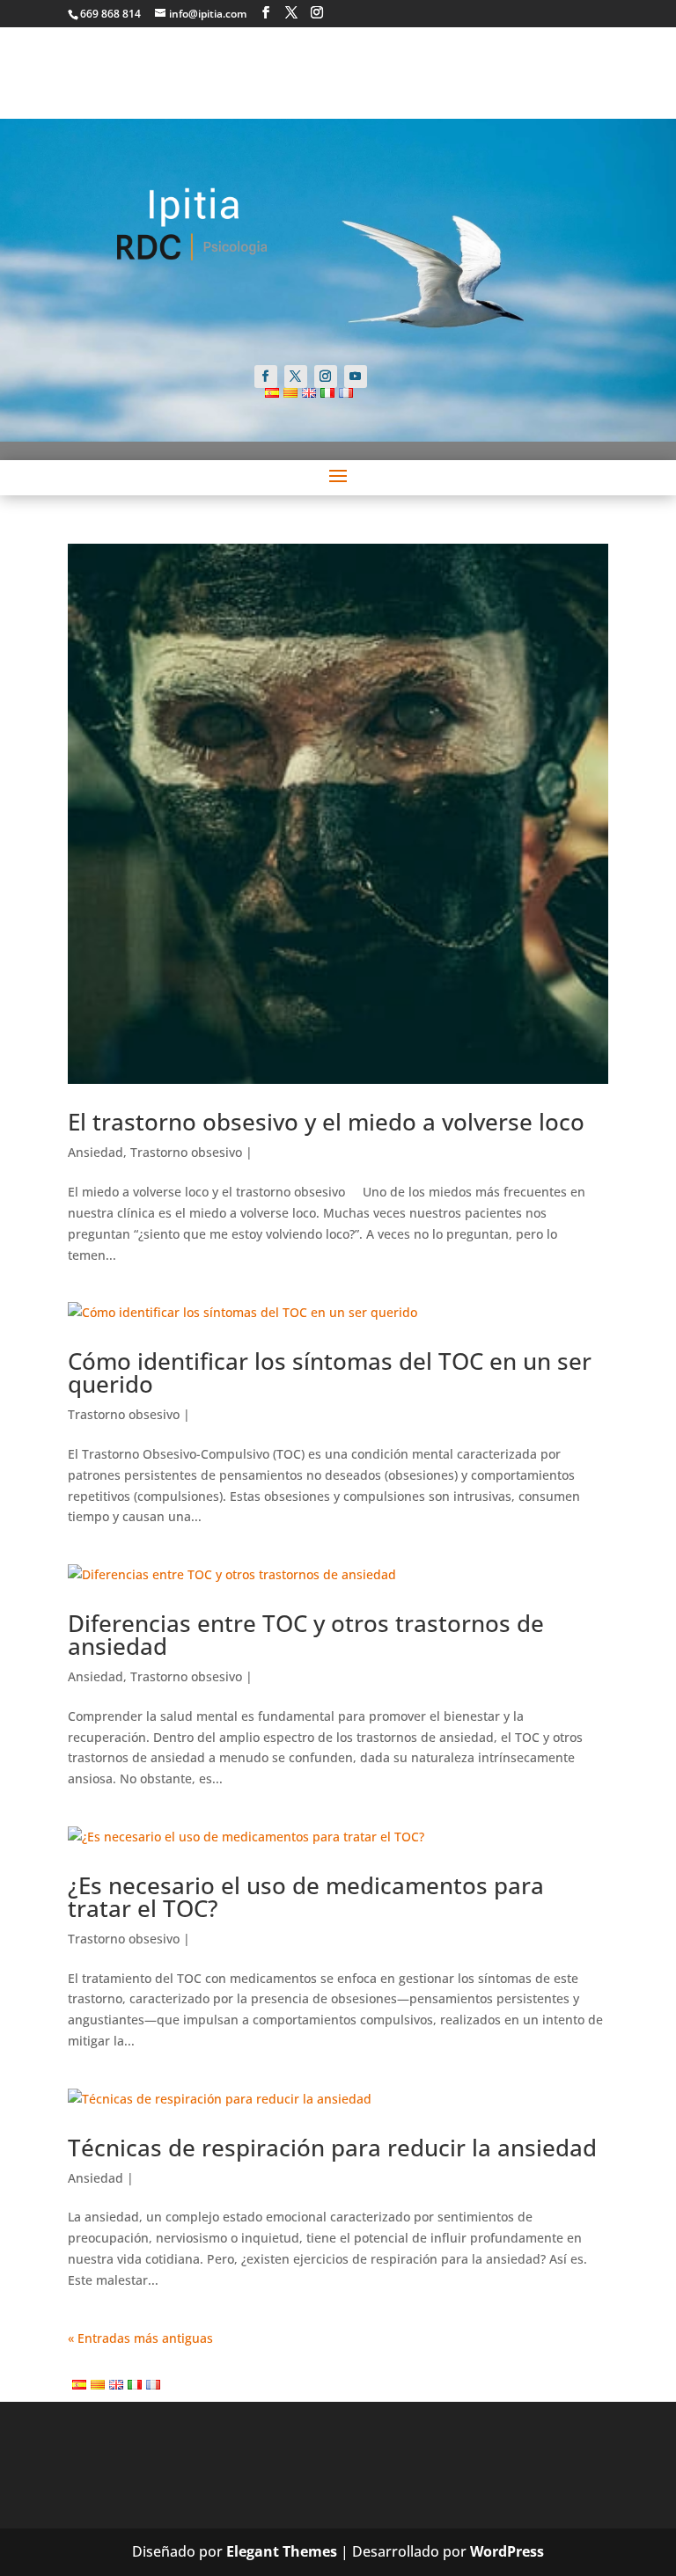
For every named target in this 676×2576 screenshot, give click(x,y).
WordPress (507, 2551)
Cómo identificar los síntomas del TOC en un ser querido (330, 1372)
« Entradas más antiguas (140, 2338)
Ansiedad (96, 1152)
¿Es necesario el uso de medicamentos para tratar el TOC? (306, 1897)
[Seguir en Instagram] (326, 377)
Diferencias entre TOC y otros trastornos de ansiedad (306, 1635)
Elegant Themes (282, 2551)
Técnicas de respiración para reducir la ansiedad (332, 2148)
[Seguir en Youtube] (356, 377)
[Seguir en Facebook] (266, 377)
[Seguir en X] (296, 377)
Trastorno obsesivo (186, 1152)
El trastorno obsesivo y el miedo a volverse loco (326, 1122)
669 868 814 (110, 14)
